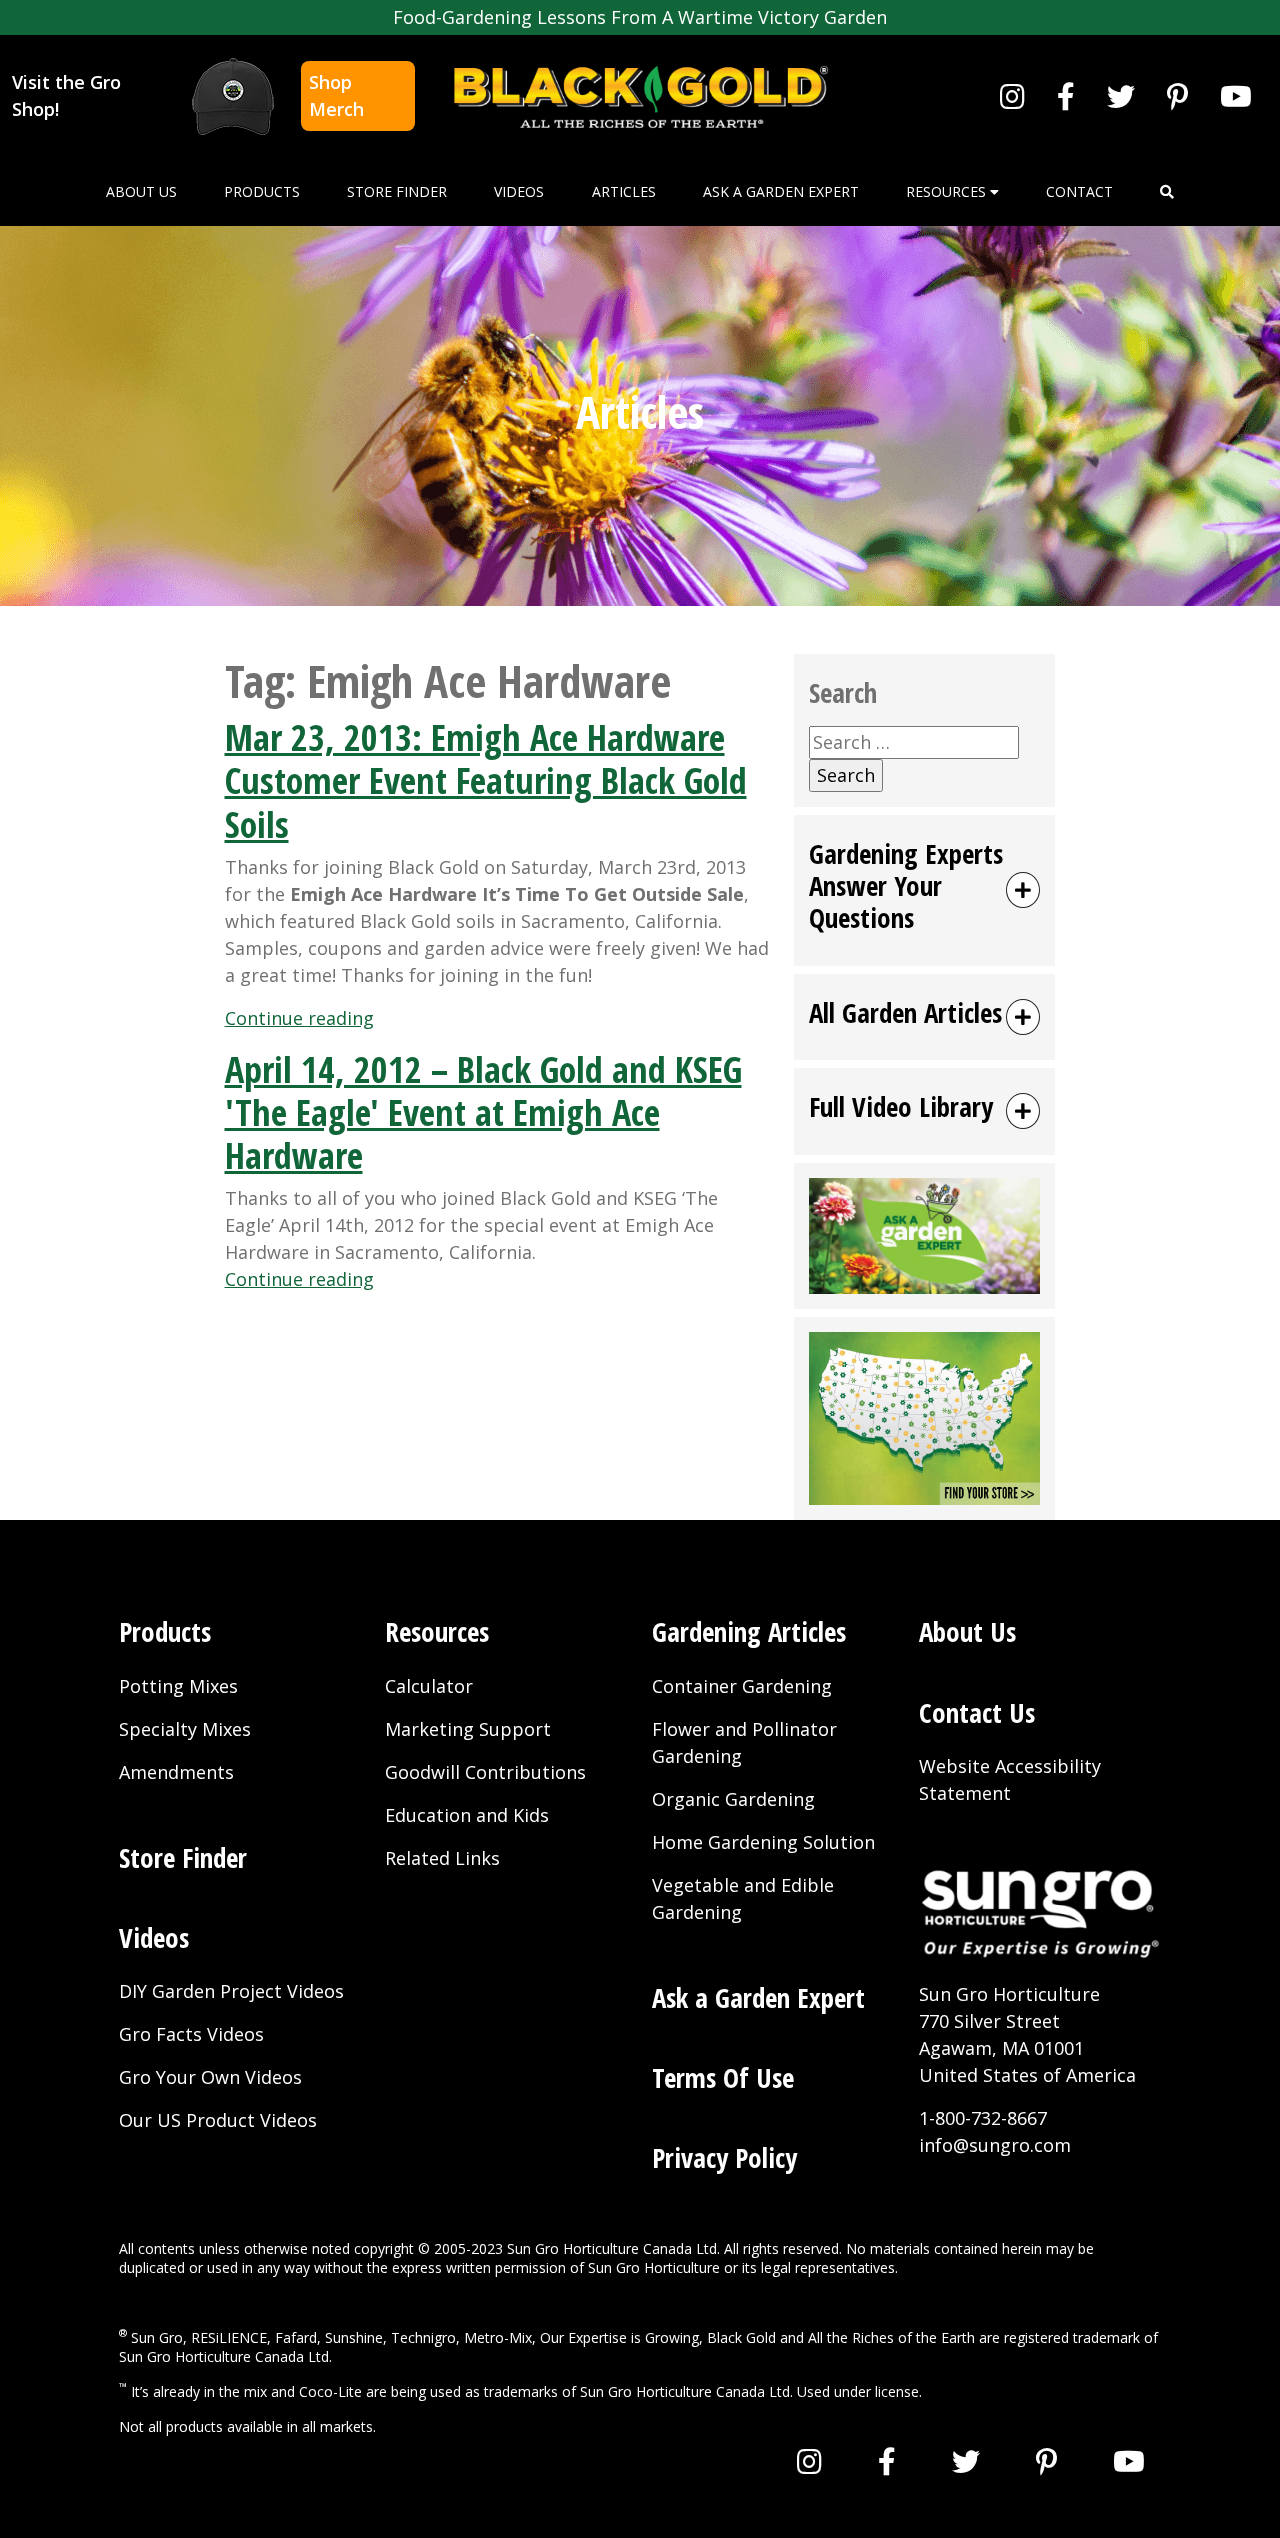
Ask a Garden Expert (781, 191)
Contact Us (977, 1712)
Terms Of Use (723, 2077)
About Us (141, 191)
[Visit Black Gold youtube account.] (1236, 96)
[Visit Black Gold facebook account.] (1066, 96)
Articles (624, 191)
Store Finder (397, 191)
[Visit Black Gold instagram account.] (1012, 96)
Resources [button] (948, 191)
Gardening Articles (749, 1631)
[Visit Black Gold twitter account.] (1121, 96)
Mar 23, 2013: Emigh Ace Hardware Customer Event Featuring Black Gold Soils (486, 780)
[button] (1167, 191)
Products (262, 191)
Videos (519, 191)
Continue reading (299, 1018)
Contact (1079, 191)
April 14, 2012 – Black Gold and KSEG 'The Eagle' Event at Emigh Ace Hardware (483, 1112)
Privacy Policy (724, 2157)
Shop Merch (336, 95)
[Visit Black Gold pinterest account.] (1177, 96)
